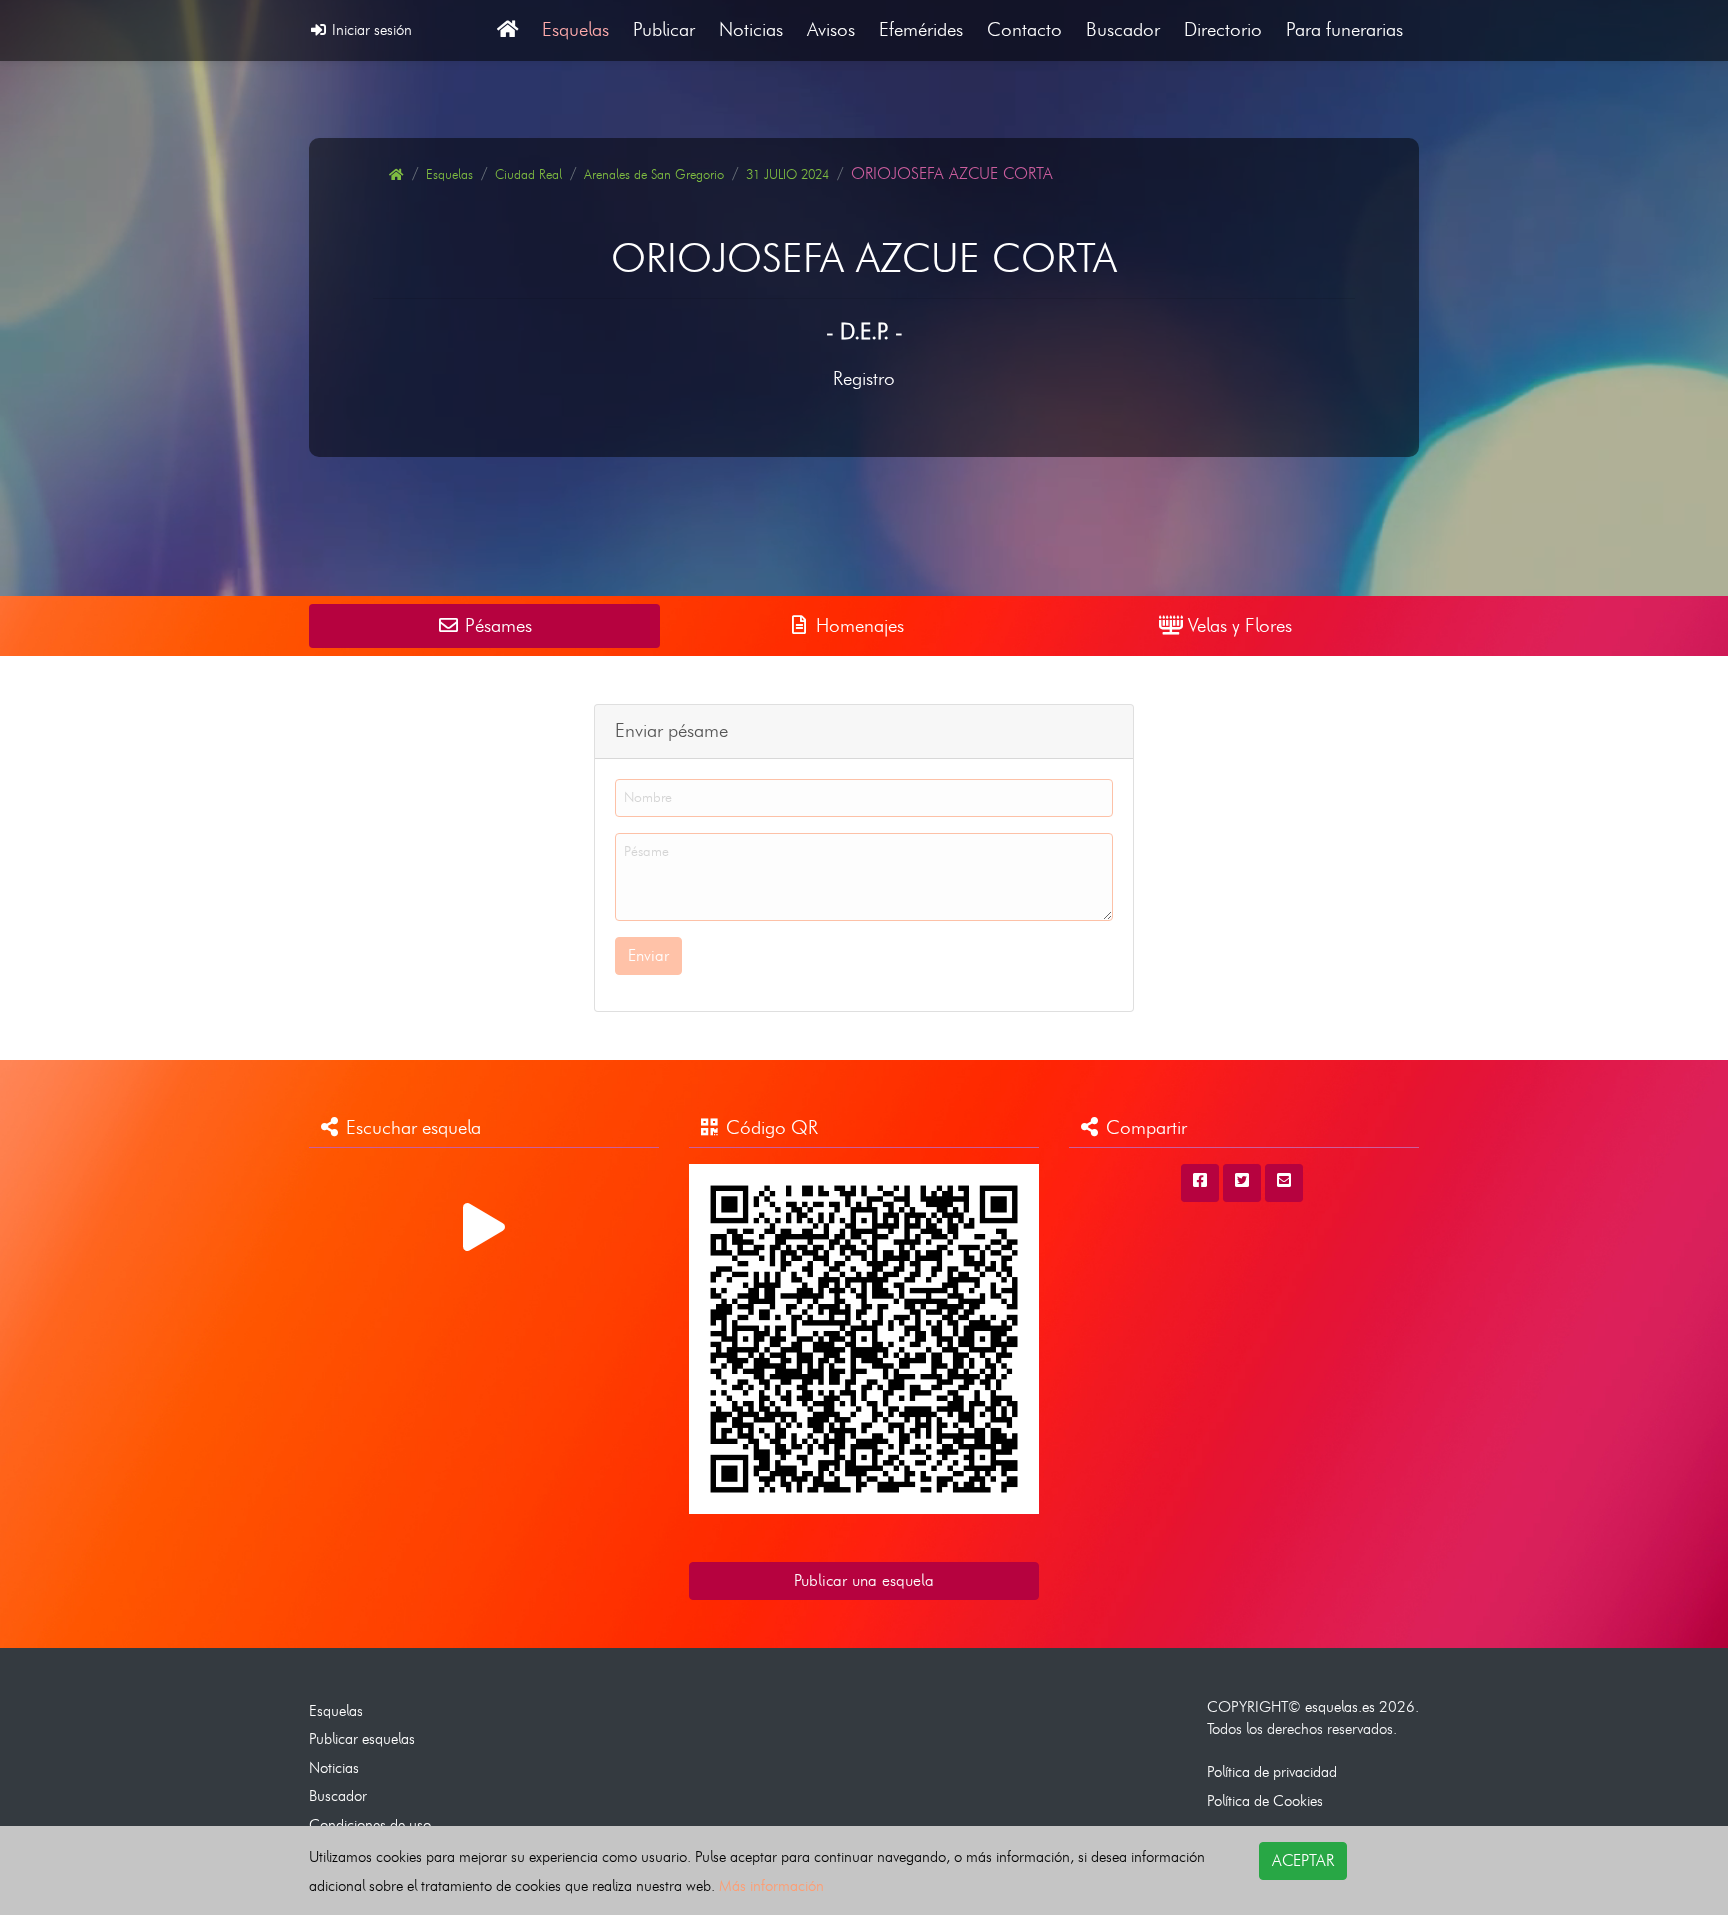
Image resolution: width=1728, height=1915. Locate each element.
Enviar (648, 955)
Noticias (751, 29)
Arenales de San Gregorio (654, 174)
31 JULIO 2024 (787, 174)
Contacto (1024, 29)
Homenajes (857, 625)
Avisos (831, 29)
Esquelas (575, 29)
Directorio (1223, 29)
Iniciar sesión (370, 29)
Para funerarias (1344, 29)
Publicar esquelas (362, 1738)
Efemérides (921, 29)
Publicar (664, 29)
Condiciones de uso (370, 1824)
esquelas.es (1340, 1706)
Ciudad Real (528, 174)
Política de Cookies (1265, 1800)
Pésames (496, 625)
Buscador (1123, 29)
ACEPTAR (1303, 1860)
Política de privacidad (1272, 1771)
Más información (771, 1885)
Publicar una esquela (864, 1580)
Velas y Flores (1237, 625)
